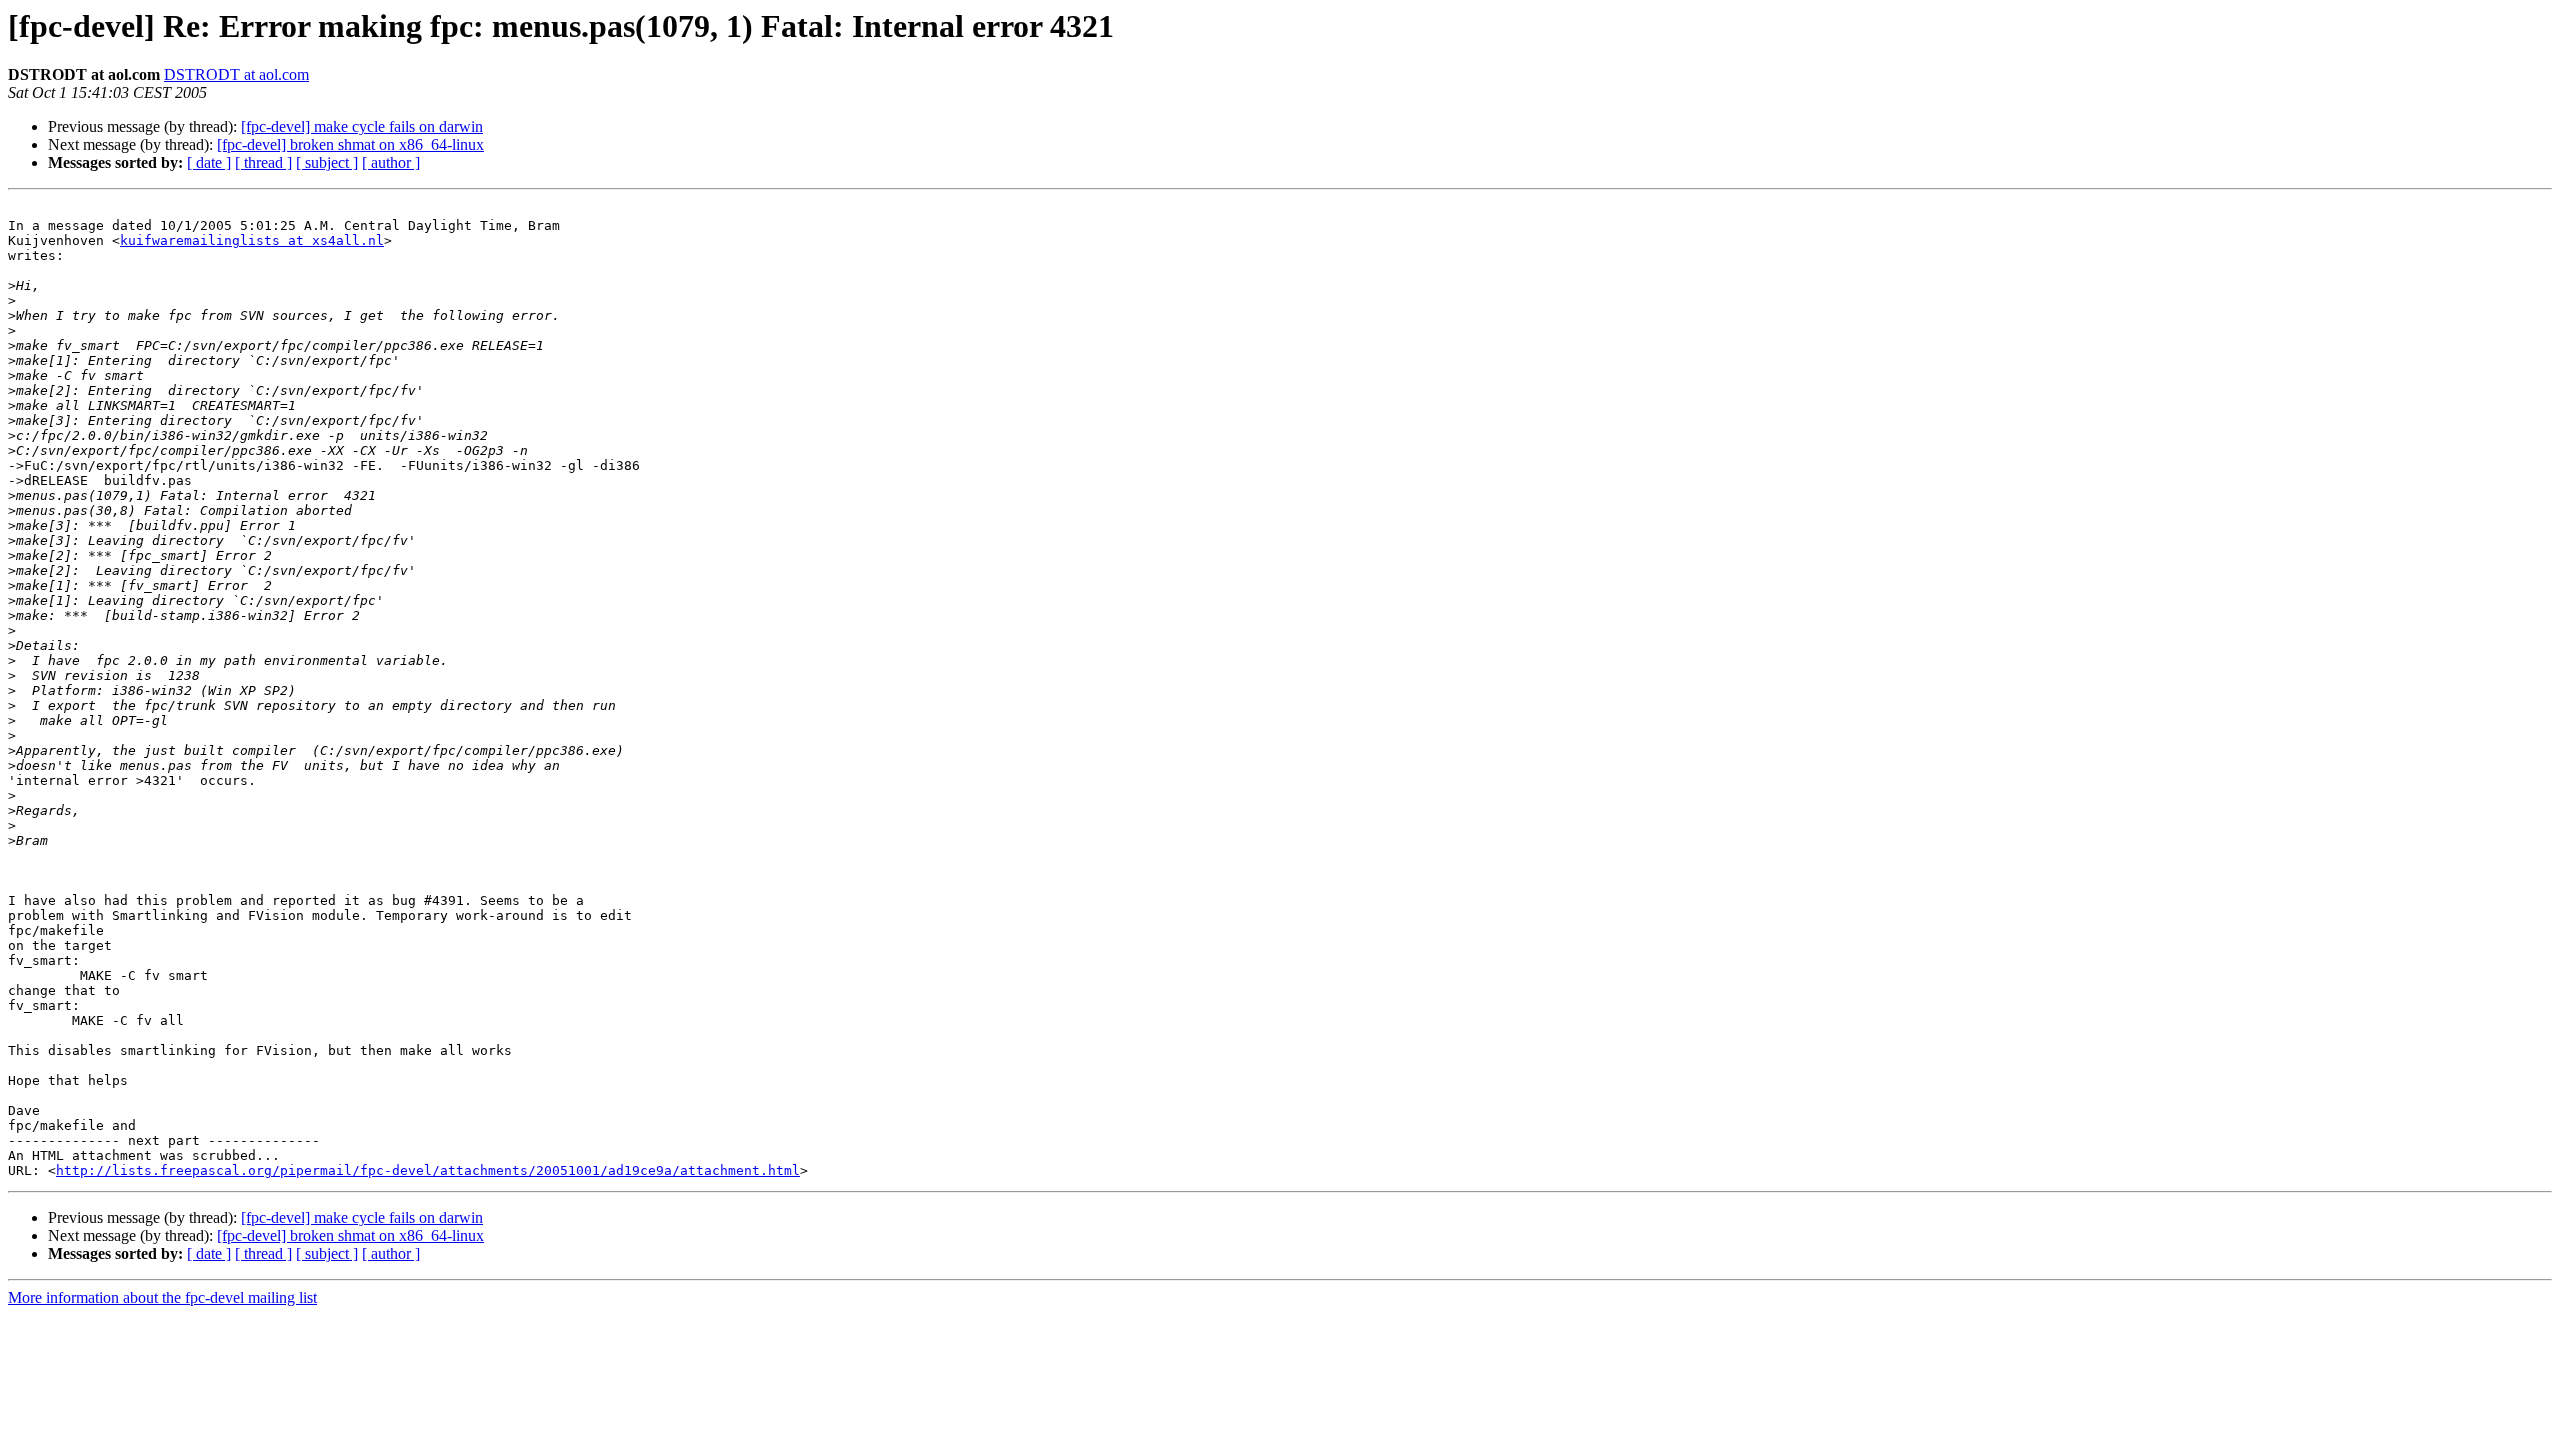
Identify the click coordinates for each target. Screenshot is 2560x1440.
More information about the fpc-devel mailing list (162, 1297)
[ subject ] (327, 162)
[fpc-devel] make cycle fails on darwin (362, 126)
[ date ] (209, 162)
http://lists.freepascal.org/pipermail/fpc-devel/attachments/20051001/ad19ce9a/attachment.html (428, 1170)
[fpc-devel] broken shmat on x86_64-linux (350, 144)
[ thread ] (263, 162)
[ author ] (391, 162)
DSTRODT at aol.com (236, 74)
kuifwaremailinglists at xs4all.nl (252, 240)
